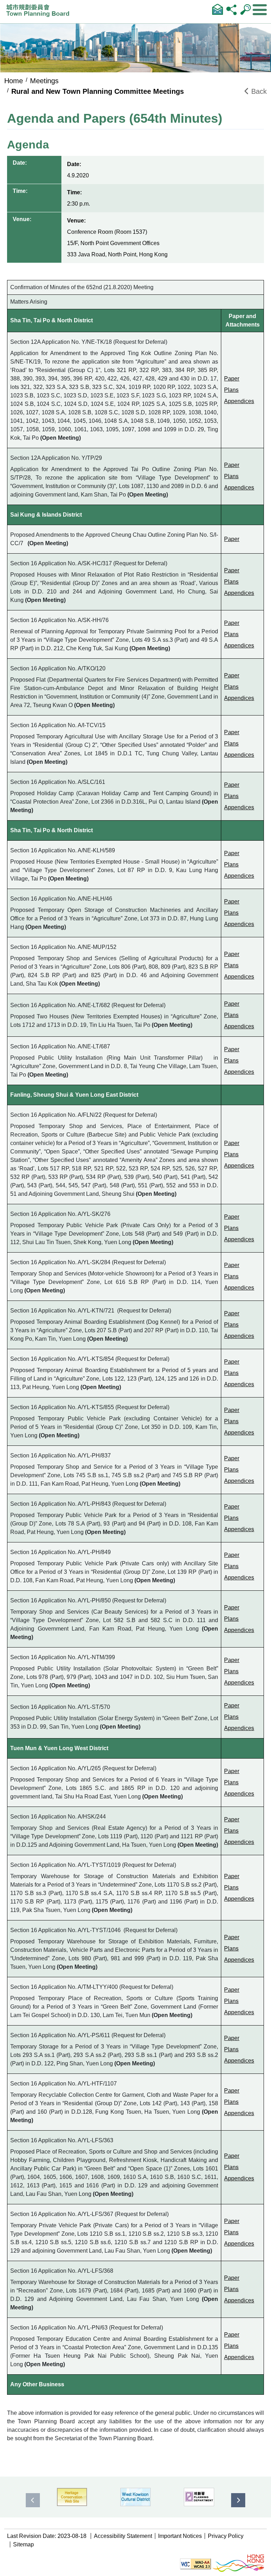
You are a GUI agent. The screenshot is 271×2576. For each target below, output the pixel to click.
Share (231, 9)
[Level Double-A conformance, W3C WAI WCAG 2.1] (195, 2563)
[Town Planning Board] (40, 13)
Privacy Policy (226, 2536)
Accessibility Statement (123, 2536)
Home (14, 81)
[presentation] (33, 2500)
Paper (232, 379)
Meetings (44, 81)
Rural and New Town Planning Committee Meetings (98, 91)
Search (246, 9)
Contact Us (217, 9)
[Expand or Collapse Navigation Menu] (260, 10)
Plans (231, 390)
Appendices (239, 401)
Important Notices (180, 2536)
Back (258, 91)
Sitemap (23, 2544)
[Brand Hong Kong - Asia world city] (238, 2563)
